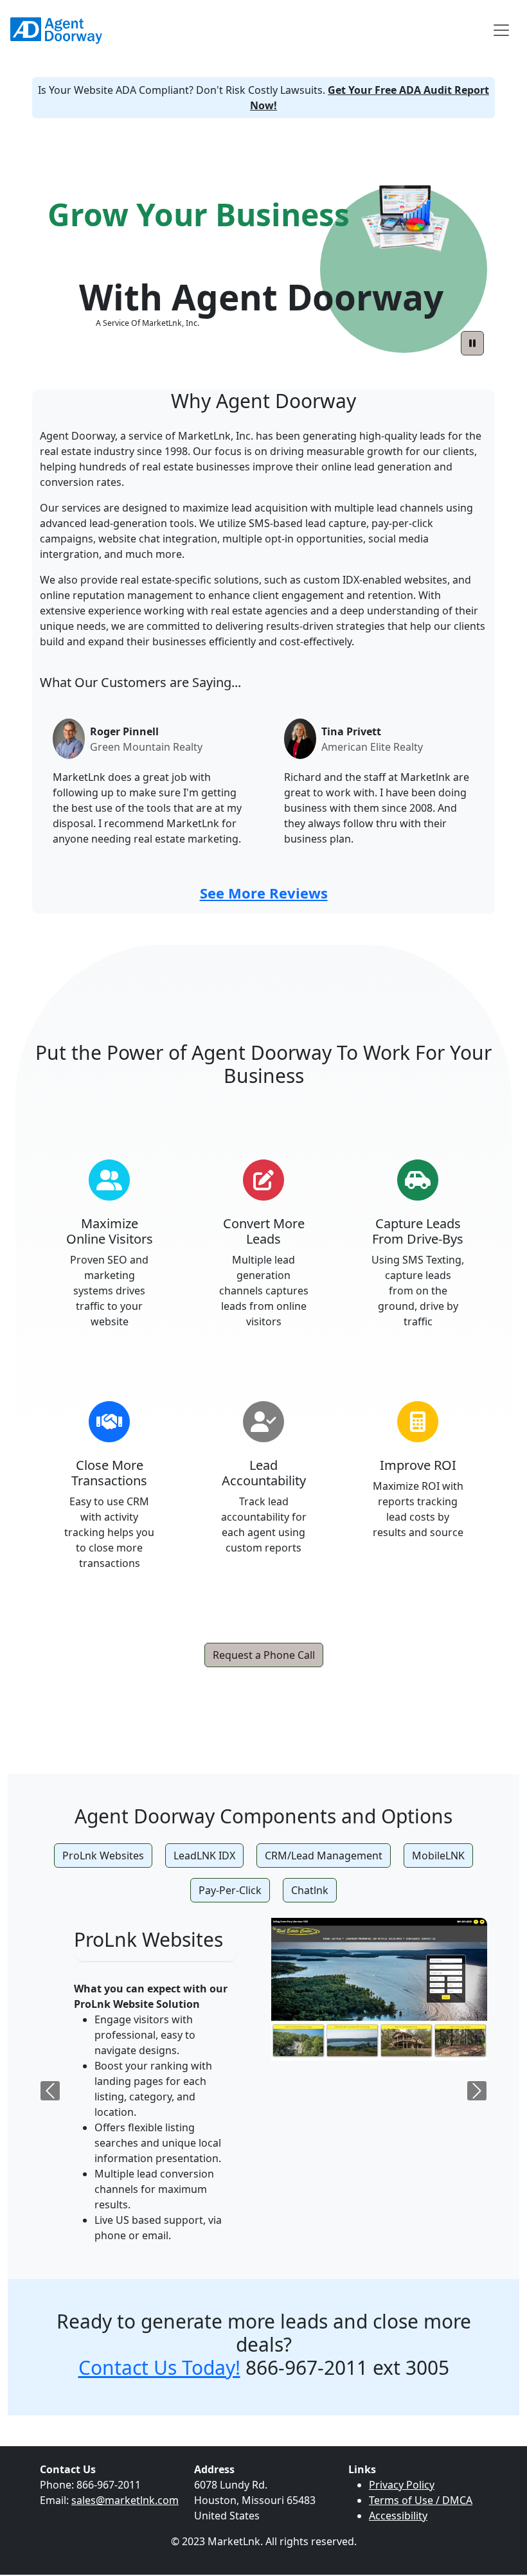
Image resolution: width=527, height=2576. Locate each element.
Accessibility (398, 2516)
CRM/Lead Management (324, 1856)
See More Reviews (264, 893)
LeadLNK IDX (204, 1856)
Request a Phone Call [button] (264, 1655)
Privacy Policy (402, 2485)
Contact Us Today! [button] (159, 2367)
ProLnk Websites (103, 1856)
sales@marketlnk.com (125, 2500)
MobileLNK (438, 1856)
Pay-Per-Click (230, 1890)
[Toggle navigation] (501, 30)
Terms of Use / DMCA (421, 2500)
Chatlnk (310, 1890)
